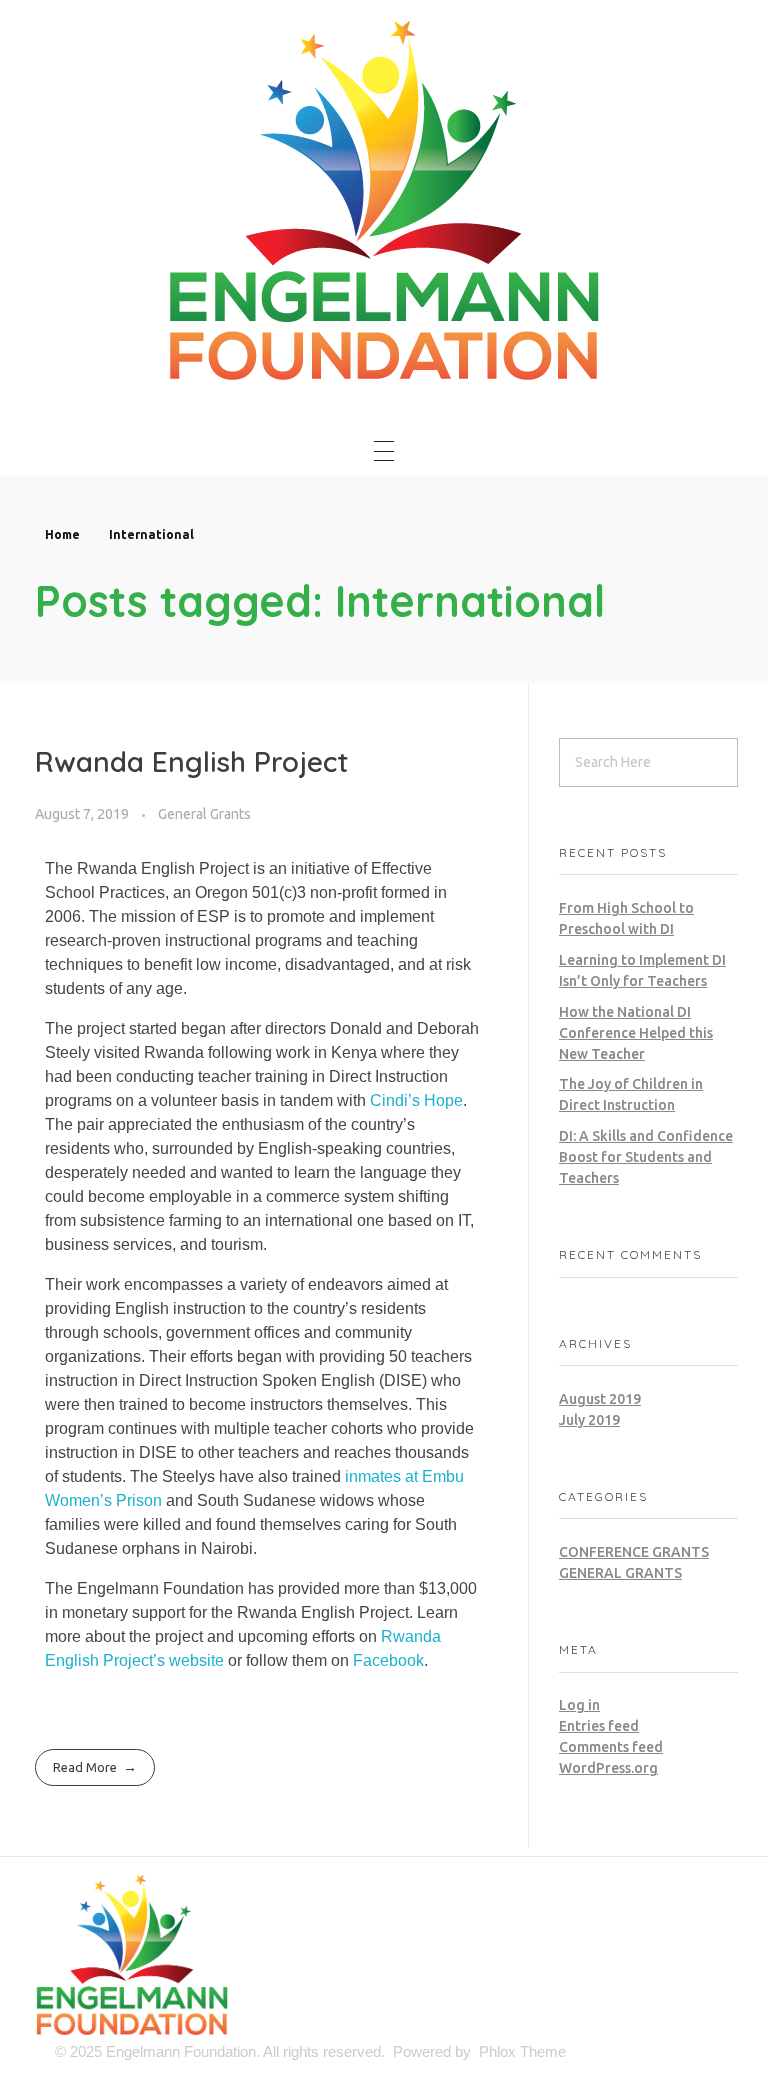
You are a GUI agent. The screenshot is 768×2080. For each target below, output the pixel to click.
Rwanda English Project (192, 761)
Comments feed (611, 1747)
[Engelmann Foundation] (384, 197)
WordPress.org (608, 1768)
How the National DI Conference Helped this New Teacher (636, 1033)
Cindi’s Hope (416, 1100)
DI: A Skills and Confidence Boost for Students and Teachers (646, 1157)
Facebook (388, 1660)
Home (62, 534)
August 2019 (600, 1399)
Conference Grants (634, 1552)
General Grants (204, 814)
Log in (579, 1705)
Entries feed (599, 1726)
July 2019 (589, 1420)
